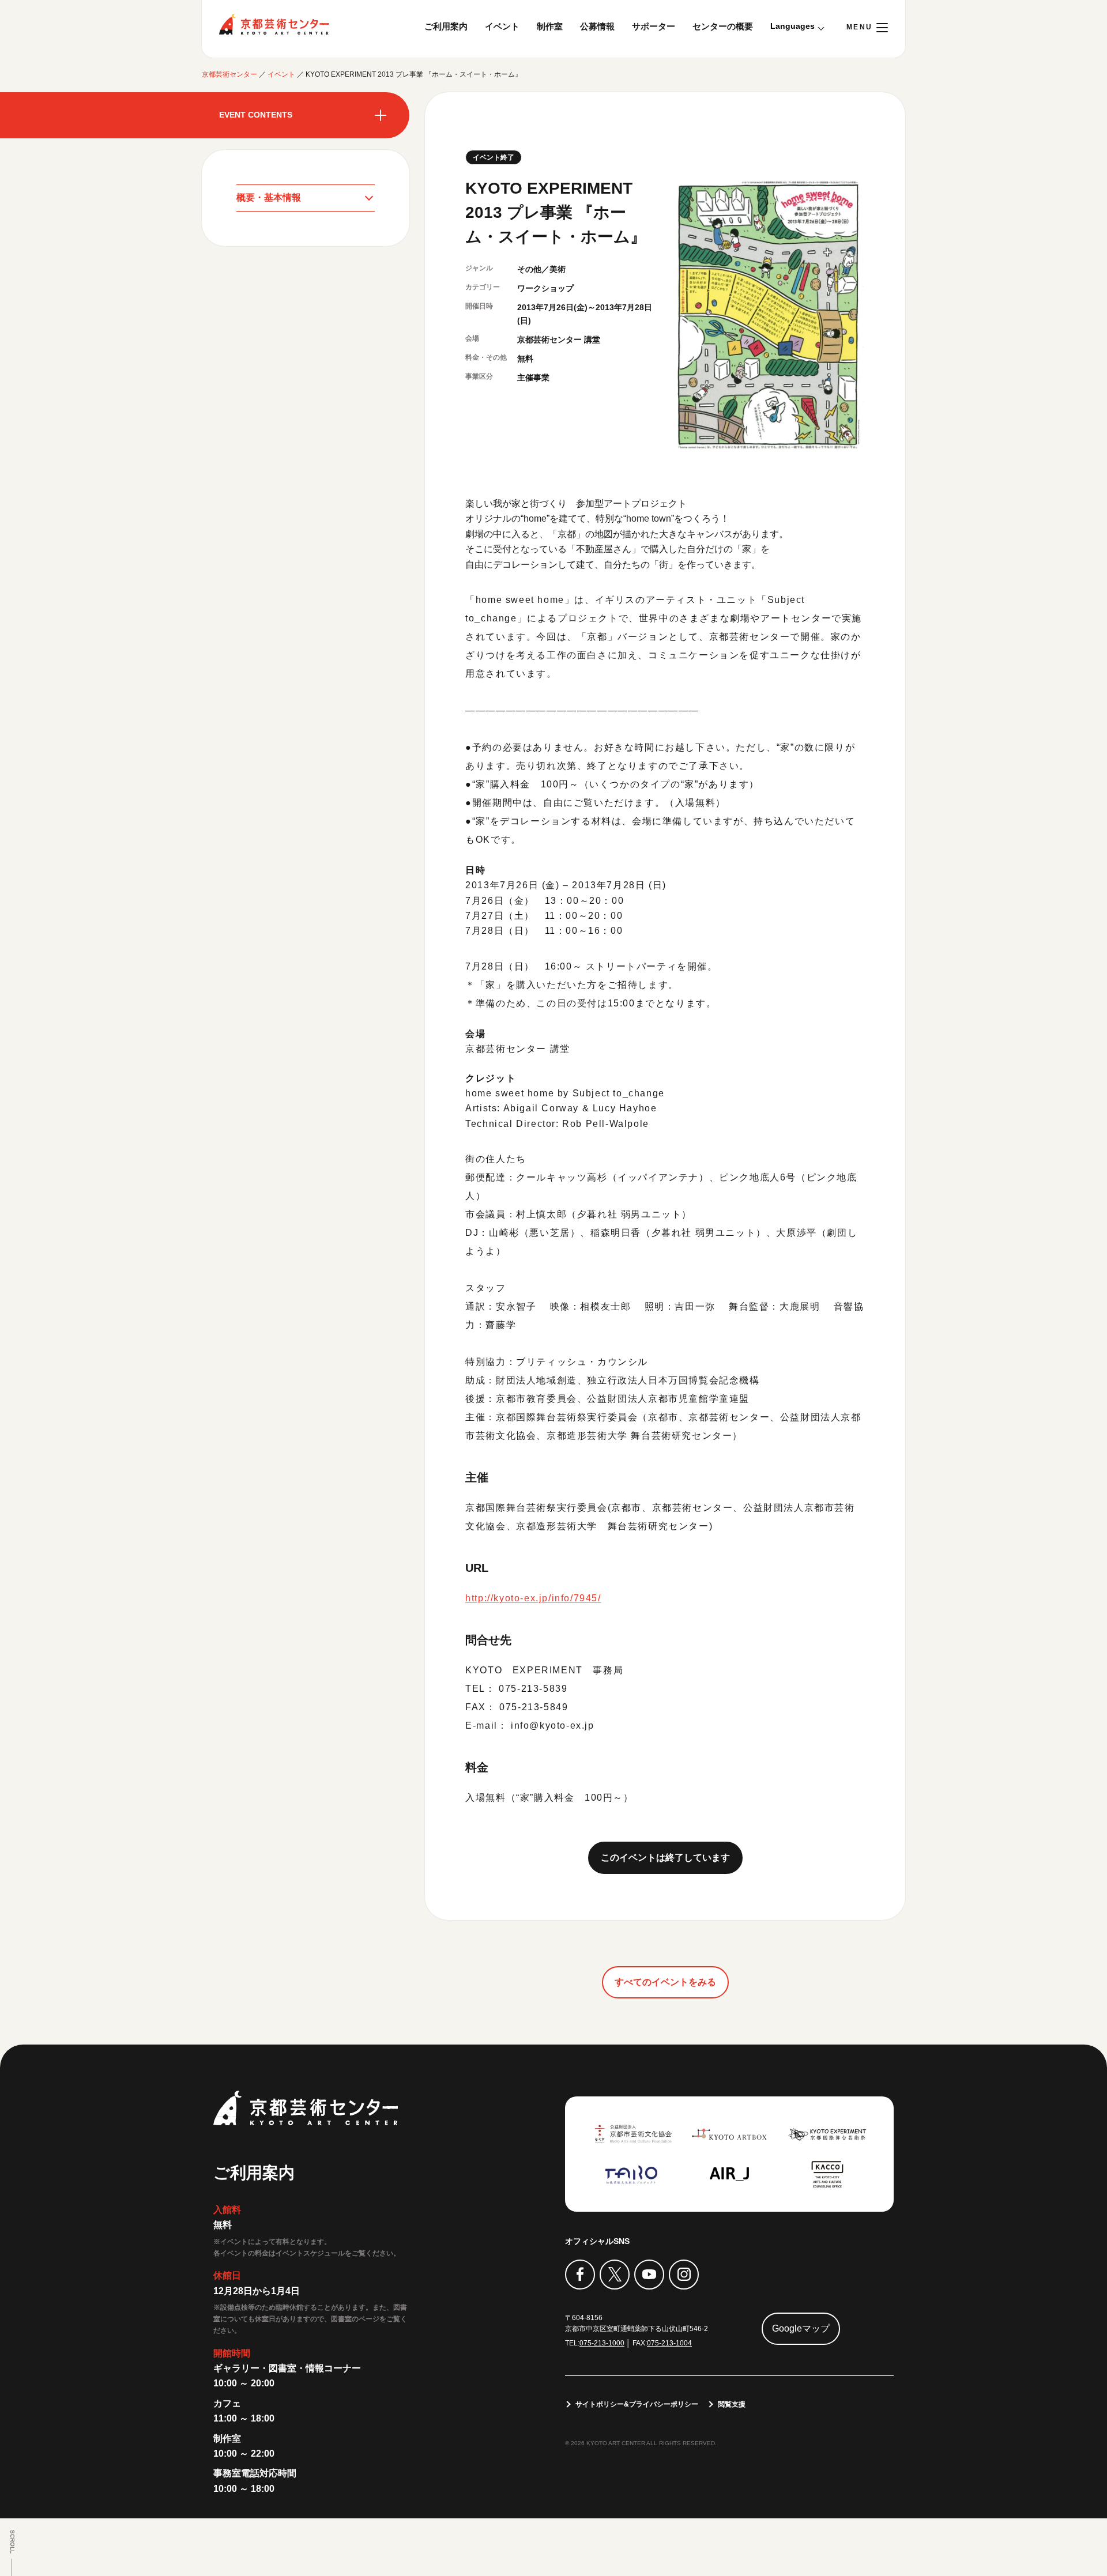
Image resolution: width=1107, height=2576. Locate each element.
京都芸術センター (274, 24)
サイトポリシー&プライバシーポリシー (637, 2404)
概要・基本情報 (269, 197)
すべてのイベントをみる (665, 1982)
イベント (502, 26)
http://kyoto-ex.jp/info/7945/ (533, 1598)
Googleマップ (801, 2328)
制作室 (550, 26)
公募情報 (597, 26)
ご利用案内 (446, 26)
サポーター (654, 26)
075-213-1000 (602, 2343)
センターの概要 (723, 26)
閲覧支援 (732, 2404)
